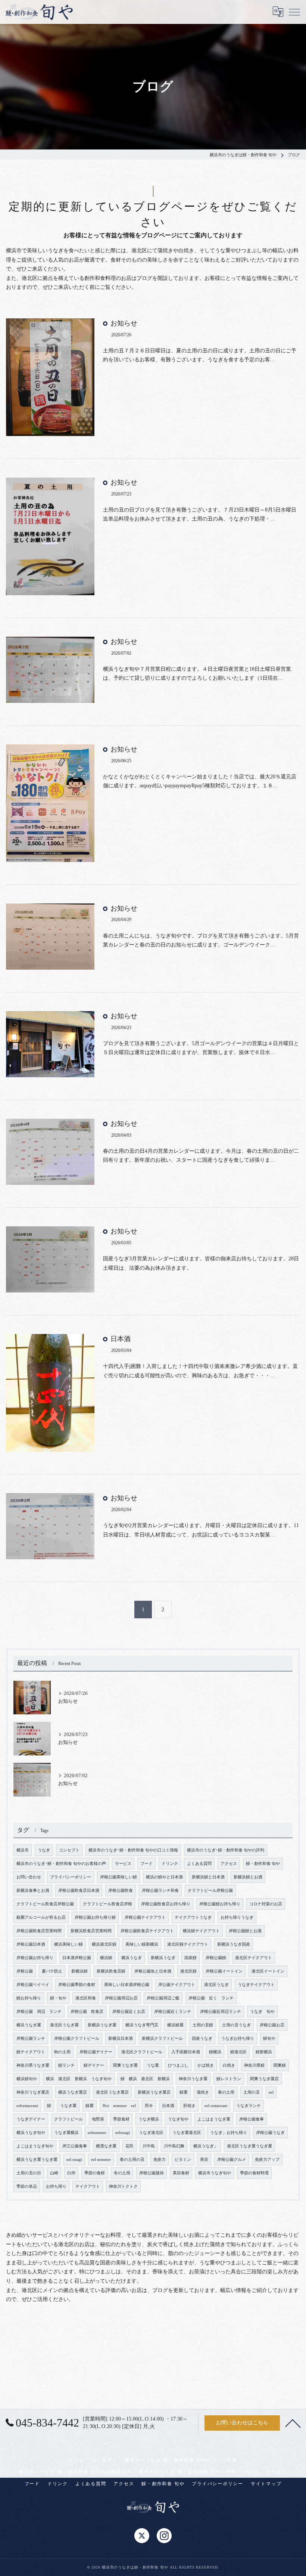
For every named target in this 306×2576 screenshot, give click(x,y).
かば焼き (206, 2065)
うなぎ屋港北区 (187, 2133)
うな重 (153, 2065)
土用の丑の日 (29, 2173)
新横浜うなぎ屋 (102, 2025)
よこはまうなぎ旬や (35, 2146)
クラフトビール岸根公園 (210, 1891)
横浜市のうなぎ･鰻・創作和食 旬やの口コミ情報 (133, 1850)
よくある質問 (199, 1864)
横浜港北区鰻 (104, 1944)
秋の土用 (62, 2052)
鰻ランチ (66, 2065)
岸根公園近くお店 (129, 2012)
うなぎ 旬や (262, 2012)
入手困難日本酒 (186, 2052)
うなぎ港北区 (151, 2133)
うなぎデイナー (31, 2119)
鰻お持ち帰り (29, 1998)
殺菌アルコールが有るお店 (41, 1917)
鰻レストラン (229, 2079)
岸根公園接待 (152, 2173)
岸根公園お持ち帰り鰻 (95, 1917)
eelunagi (123, 2133)
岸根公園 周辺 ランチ (39, 2012)
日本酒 (121, 1339)
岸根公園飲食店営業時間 (39, 1931)
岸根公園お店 (272, 2025)
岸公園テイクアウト (177, 1985)
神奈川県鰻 (254, 2065)
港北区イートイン (268, 1971)
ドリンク (170, 1864)
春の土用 (226, 2092)
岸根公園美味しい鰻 (118, 1877)
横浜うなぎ (132, 1958)
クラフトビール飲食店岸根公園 (45, 1904)
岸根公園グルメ (232, 2160)
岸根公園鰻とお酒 (245, 1931)
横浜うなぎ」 (206, 2146)
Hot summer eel (119, 2106)
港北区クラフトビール (142, 2052)
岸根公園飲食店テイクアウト (147, 1931)
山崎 (54, 2173)
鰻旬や (269, 2038)
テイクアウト (88, 2186)
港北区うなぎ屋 (64, 2025)
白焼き (229, 2065)
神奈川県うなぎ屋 (33, 2065)
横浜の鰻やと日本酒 (164, 1877)
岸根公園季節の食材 (77, 1985)
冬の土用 (122, 2173)
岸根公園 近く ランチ (211, 1998)
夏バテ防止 (52, 1971)
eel (271, 2092)
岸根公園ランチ (31, 2038)
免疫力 (160, 2160)
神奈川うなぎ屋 (193, 2079)
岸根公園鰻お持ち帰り (220, 1904)
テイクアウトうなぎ (193, 1917)
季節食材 (121, 2119)
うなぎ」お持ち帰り (229, 2133)
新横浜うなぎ (163, 1958)
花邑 (129, 2146)
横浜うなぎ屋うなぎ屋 (37, 2160)
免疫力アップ (267, 2160)
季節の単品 (27, 2186)
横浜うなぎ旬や (31, 2133)
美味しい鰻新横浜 (142, 1944)
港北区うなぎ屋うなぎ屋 (249, 2146)
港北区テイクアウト (254, 1958)
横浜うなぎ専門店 (142, 2025)
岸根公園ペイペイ (33, 1985)
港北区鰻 (188, 1971)
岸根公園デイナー (96, 2052)
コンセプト (69, 1850)
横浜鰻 (106, 1958)
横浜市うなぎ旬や (215, 2173)
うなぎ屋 (68, 2106)
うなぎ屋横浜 (66, 2133)
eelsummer (97, 2133)
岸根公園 (25, 1971)
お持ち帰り (56, 2186)
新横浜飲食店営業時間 (91, 1931)
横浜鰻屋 (175, 2025)
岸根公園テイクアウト (145, 1917)
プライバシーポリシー (71, 1877)
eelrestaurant (27, 2106)
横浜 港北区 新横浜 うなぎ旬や (79, 2079)
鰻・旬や (58, 1998)
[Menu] (294, 12)
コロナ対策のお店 (266, 1904)
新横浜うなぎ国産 (234, 1944)
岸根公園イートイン (224, 1971)
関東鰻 (280, 2065)
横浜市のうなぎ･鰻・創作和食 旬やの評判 (226, 1850)
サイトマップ (266, 2484)
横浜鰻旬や (27, 2079)
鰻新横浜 (264, 2052)
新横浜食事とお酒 (33, 1891)
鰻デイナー (94, 2065)
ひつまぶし (178, 2065)
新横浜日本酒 (121, 2038)
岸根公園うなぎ (270, 2133)
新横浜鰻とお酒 (248, 1877)
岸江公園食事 (75, 2146)
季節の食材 (95, 2173)
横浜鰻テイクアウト (201, 1931)
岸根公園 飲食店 (87, 2012)
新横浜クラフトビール (162, 2038)
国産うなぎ (202, 2038)
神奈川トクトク (123, 2186)
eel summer (101, 2160)
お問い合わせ (29, 1877)
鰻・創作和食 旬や (263, 1864)
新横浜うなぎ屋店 (154, 2092)
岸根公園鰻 (216, 1958)
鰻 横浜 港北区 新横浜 (145, 2079)
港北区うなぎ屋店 (112, 2092)
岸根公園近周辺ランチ (221, 2012)
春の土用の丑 (132, 2160)
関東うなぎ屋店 (264, 2079)
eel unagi (74, 2160)
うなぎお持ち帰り (238, 2038)
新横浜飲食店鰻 (111, 1971)
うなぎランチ (249, 2106)
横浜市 (23, 1850)
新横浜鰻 (79, 1971)
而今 (149, 2106)
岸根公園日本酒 (31, 1944)
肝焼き (189, 2106)
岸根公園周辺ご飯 (163, 1998)
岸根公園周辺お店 (121, 1998)
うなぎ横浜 (149, 2119)
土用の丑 (252, 2092)
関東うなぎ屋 (125, 2065)
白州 (71, 2173)
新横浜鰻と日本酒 (208, 1877)
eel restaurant (216, 2106)
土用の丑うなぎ (236, 2025)
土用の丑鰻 (203, 2025)
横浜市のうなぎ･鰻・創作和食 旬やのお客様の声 (61, 1864)
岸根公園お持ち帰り (35, 1958)
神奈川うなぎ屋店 (33, 2092)
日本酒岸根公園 (77, 1958)
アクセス (229, 1864)
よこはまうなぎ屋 (214, 2119)
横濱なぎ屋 (106, 2146)
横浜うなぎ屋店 (73, 2092)
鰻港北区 (238, 2052)
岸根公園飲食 (121, 1891)
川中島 (149, 2146)
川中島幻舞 (174, 2146)
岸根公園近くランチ (173, 2012)
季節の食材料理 (254, 2173)
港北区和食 (86, 1998)
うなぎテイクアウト (256, 1985)
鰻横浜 (215, 2052)
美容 (204, 2160)
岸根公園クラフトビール (77, 2038)
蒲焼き (203, 2092)
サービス (123, 1864)
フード (146, 1864)
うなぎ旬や (178, 2119)
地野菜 (98, 2119)
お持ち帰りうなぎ (237, 1917)
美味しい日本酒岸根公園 (127, 1985)
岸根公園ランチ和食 (160, 1891)
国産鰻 (191, 1958)
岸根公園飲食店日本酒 (79, 1891)
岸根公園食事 (252, 2119)
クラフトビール (68, 2119)
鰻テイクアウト (31, 2052)
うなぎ (44, 1850)
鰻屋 (90, 2106)
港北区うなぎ (216, 1985)
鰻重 (184, 2092)
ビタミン (183, 2160)
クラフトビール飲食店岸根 (107, 1904)
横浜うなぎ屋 (29, 2025)
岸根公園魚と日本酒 (153, 1971)
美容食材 (181, 2173)
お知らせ (124, 323)
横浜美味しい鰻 (68, 1944)
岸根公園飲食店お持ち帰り (166, 1904)
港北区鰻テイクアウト (188, 1944)
